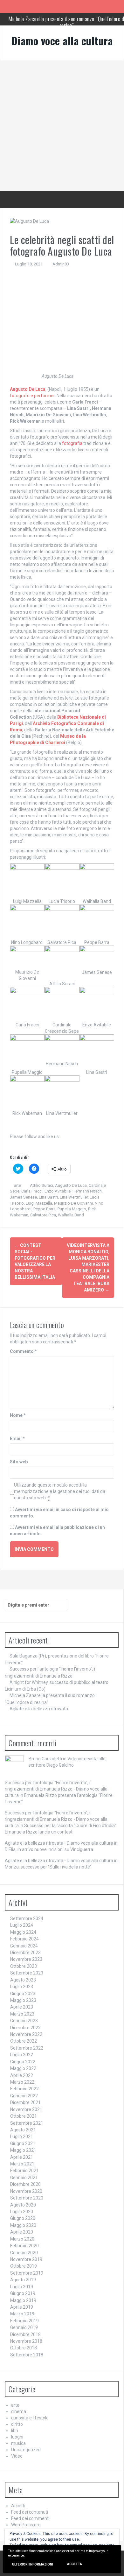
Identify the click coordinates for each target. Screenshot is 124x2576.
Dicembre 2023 (25, 1953)
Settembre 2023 (27, 1973)
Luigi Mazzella (39, 1203)
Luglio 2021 (22, 2136)
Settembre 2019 (27, 2273)
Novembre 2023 (26, 1959)
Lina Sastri (48, 1197)
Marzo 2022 (22, 2082)
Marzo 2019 (22, 2314)
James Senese (23, 1197)
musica (18, 2443)
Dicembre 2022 (25, 2028)
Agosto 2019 (23, 2280)
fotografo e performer (32, 396)
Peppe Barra (45, 1209)
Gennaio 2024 (24, 1946)
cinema (19, 2411)
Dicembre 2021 (25, 2102)
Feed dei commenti (30, 2518)
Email (17, 1439)
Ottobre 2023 (24, 1966)
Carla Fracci (32, 1191)
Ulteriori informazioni (33, 2564)
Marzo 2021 (22, 2164)
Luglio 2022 (22, 2055)
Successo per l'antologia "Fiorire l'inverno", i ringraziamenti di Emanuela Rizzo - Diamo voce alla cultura (56, 1789)
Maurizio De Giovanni (73, 1203)
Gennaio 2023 (24, 2021)
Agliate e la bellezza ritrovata (39, 1709)
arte (17, 1185)
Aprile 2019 (22, 2307)
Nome (18, 1415)
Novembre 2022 (26, 2034)
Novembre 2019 (26, 2259)
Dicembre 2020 (25, 2184)
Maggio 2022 (23, 2068)
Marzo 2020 (22, 2239)
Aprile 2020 (22, 2232)
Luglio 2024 (22, 1925)
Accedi (18, 2506)
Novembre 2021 (26, 2109)
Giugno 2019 (23, 2293)
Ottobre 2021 (24, 2116)
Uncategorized (26, 2450)
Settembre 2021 (27, 2123)
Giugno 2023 (23, 1994)
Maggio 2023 (23, 2000)
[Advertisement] (62, 126)
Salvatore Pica (43, 1215)
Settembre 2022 (27, 2048)
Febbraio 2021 (24, 2171)
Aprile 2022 (22, 2075)
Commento (23, 1351)
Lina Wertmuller (74, 1197)
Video (17, 2456)
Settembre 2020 (27, 2198)
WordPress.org (26, 2525)
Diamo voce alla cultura (62, 41)
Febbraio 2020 (24, 2246)
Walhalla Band (71, 1215)
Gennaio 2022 (24, 2096)
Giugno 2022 (23, 2062)
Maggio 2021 (23, 2150)
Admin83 (61, 264)
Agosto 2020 (23, 2205)
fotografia (72, 443)
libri (15, 2431)
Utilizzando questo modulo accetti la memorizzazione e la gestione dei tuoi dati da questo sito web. (60, 1491)
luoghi (17, 2437)
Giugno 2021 (23, 2143)
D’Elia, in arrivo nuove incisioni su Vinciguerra (49, 1849)
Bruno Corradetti (45, 1759)
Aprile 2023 (22, 2007)
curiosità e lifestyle (30, 2418)
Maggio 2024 (23, 1932)
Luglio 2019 (22, 2287)
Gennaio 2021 (24, 2178)
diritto (17, 2424)
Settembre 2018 (27, 2355)
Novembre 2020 (26, 2191)
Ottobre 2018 (24, 2348)
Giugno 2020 (23, 2218)
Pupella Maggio (72, 1209)
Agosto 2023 (23, 1980)
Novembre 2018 (26, 2341)
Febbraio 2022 (24, 2089)
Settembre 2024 (27, 1918)
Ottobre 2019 (24, 2266)
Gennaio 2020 (24, 2253)
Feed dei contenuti (30, 2512)
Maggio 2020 (23, 2225)
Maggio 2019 (23, 2300)
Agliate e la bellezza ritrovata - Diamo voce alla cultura (59, 1843)
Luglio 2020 (22, 2212)
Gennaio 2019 (24, 2327)
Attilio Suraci (41, 1185)
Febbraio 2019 (24, 2321)
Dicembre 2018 (25, 2334)
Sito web (19, 1462)
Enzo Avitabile (58, 1191)
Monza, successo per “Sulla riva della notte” (48, 1867)
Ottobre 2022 (24, 2041)
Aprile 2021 (22, 2157)
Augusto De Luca (71, 1185)
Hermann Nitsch (87, 1191)
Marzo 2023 (22, 2014)
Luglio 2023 (22, 1987)
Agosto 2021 (23, 2130)
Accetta (75, 2564)
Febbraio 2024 (24, 1939)
